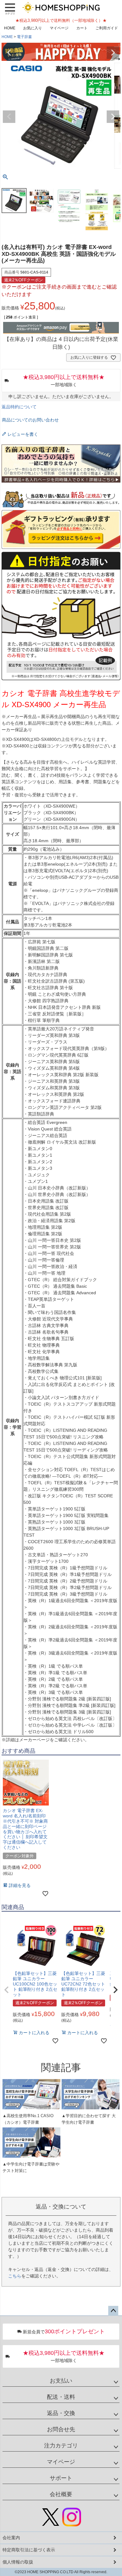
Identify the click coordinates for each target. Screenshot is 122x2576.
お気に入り (33, 28)
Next (113, 53)
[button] (7, 1990)
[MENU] (10, 9)
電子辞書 (24, 37)
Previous (9, 53)
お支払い (61, 2381)
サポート (61, 2478)
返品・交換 (61, 2413)
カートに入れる (61, 2568)
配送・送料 (61, 2397)
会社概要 (61, 2494)
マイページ (59, 28)
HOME (10, 28)
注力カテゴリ (61, 2446)
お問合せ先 (61, 2429)
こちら (15, 2276)
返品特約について (19, 407)
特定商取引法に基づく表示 (29, 2550)
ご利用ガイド (107, 28)
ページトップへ (113, 2311)
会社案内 (11, 2538)
